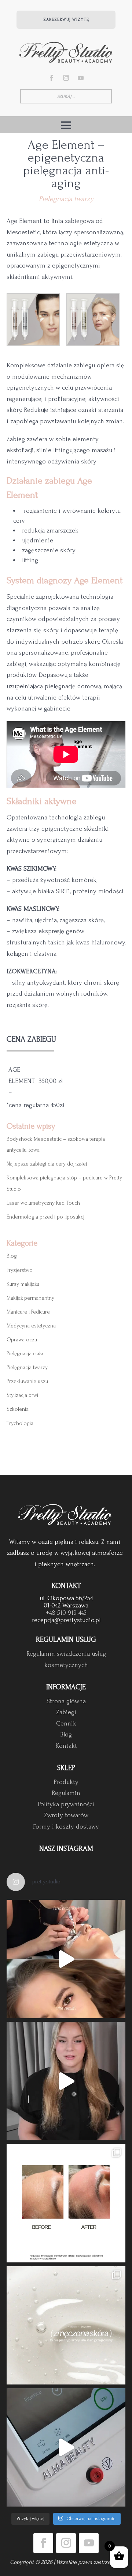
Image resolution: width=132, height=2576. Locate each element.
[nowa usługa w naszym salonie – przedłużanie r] (66, 1959)
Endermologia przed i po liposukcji (46, 1217)
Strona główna (66, 1701)
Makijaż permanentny (30, 1298)
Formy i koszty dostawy (66, 1827)
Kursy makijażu (23, 1284)
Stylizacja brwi (22, 1395)
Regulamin (66, 1793)
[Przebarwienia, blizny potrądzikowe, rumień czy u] (66, 2081)
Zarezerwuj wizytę (66, 20)
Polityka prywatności (66, 1804)
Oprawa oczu (22, 1340)
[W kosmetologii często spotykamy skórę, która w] (66, 2325)
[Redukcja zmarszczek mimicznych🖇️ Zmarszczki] (66, 2203)
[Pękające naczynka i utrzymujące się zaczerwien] (66, 2447)
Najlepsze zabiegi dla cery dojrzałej (47, 1164)
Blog (12, 1256)
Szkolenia (18, 1409)
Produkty (66, 1782)
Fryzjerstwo (20, 1270)
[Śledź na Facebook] (51, 78)
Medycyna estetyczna (31, 1326)
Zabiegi (66, 1712)
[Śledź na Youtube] (81, 78)
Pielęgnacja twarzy (66, 199)
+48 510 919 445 (66, 1613)
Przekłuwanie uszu (27, 1381)
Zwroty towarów (66, 1815)
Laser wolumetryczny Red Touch (43, 1203)
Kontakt (66, 1746)
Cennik (66, 1723)
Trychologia (20, 1423)
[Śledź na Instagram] (66, 78)
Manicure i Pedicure (28, 1312)
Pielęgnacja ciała (25, 1354)
